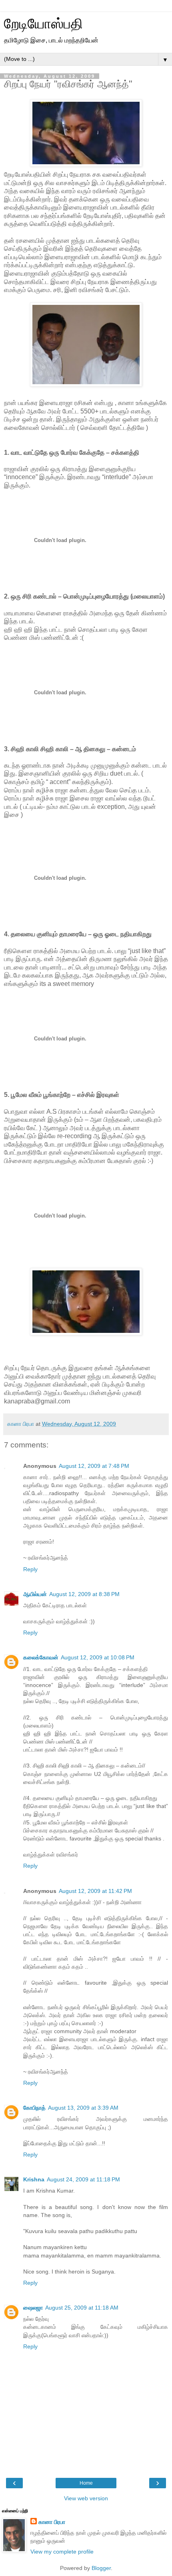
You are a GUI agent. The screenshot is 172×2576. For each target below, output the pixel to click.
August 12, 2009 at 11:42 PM (95, 1891)
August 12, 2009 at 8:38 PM (84, 1594)
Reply (30, 1569)
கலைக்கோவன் (41, 1657)
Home (86, 2483)
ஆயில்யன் (35, 1594)
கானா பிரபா (52, 2522)
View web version (86, 2498)
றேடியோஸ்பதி (43, 24)
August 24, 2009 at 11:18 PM (83, 2179)
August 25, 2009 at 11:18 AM (82, 2308)
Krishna (34, 2179)
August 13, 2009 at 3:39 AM (83, 2108)
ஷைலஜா (33, 2308)
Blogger (101, 2568)
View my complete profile (62, 2552)
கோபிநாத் (34, 2108)
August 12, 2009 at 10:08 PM (98, 1657)
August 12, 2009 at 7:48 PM (94, 1466)
